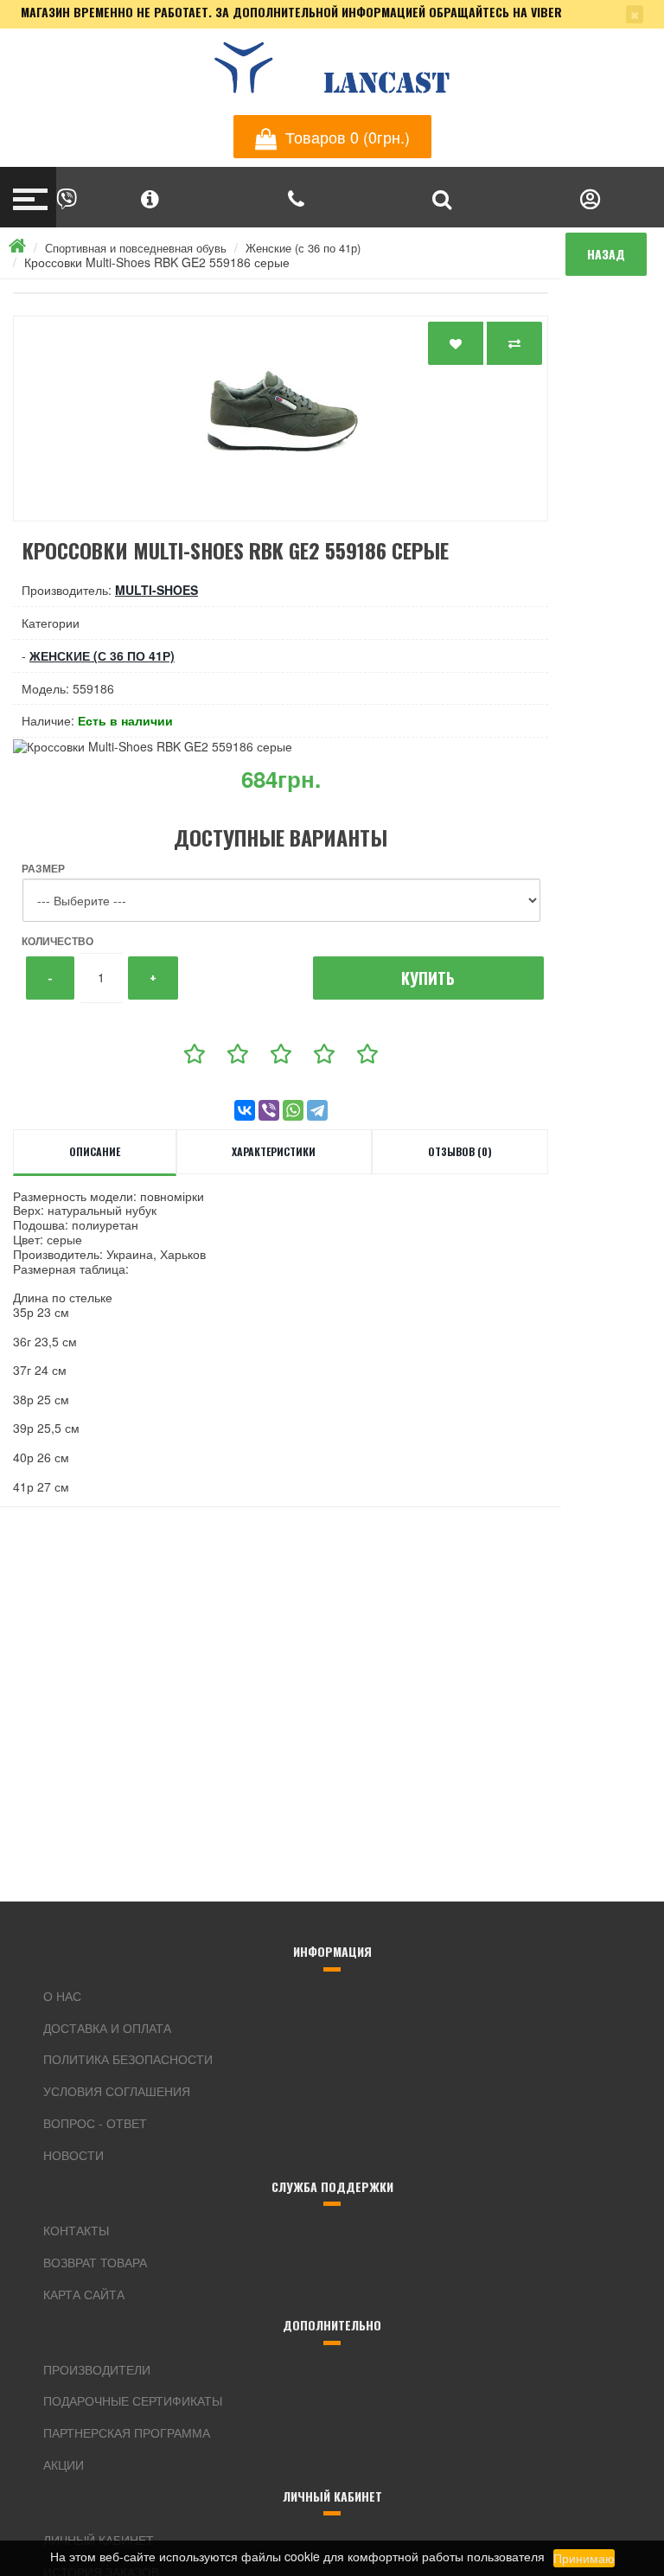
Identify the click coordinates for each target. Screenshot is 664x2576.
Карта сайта (84, 2294)
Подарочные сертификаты (133, 2400)
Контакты (76, 2230)
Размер (43, 868)
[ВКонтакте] (245, 1110)
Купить (428, 978)
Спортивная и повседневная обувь (136, 248)
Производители (97, 2369)
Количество (57, 941)
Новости (73, 2155)
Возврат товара (95, 2262)
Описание (95, 1151)
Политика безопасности (128, 2059)
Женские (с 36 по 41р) (303, 248)
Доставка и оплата (107, 2028)
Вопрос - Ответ (95, 2123)
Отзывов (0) (460, 1151)
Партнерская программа (127, 2432)
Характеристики (274, 1151)
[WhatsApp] (293, 1110)
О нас (62, 1996)
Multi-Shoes (156, 590)
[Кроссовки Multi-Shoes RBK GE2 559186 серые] (281, 419)
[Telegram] (317, 1110)
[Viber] (269, 1110)
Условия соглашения (117, 2091)
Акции (64, 2464)
